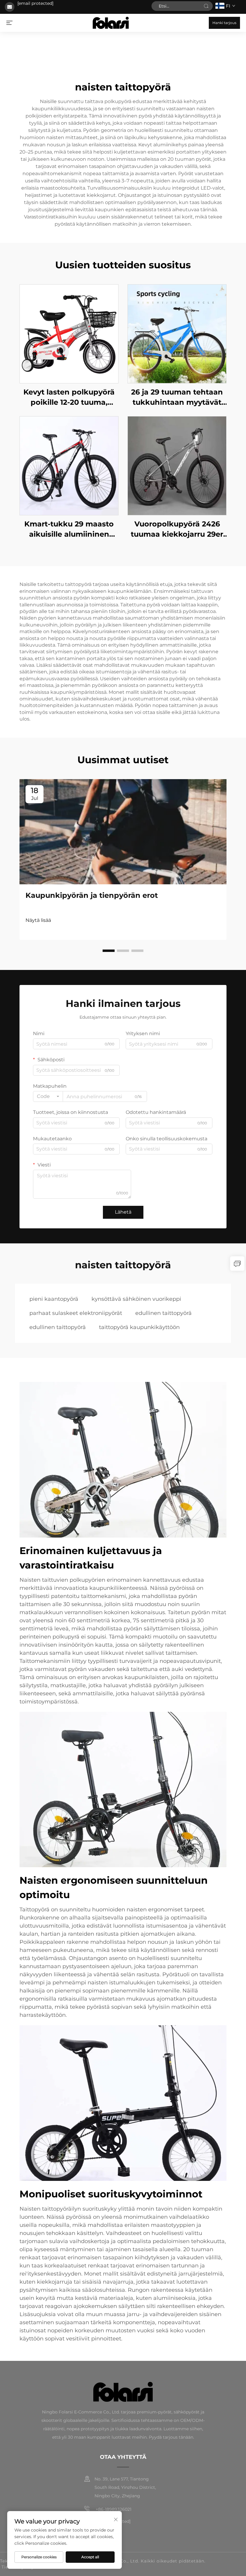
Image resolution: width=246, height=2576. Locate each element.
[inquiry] (237, 1264)
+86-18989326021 (113, 2509)
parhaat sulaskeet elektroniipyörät (76, 1313)
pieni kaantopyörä (54, 1299)
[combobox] (48, 1096)
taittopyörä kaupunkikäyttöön (139, 1327)
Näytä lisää (38, 920)
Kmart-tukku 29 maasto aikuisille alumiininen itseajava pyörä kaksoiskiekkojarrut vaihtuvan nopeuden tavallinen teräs (69, 529)
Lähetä (123, 1212)
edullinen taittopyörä (163, 1313)
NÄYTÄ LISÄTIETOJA (69, 334)
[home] (111, 22)
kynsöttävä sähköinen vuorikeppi (136, 1299)
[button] (109, 951)
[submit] (206, 6)
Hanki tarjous (224, 23)
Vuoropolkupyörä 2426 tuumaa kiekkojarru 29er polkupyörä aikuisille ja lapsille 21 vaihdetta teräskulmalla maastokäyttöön (177, 529)
